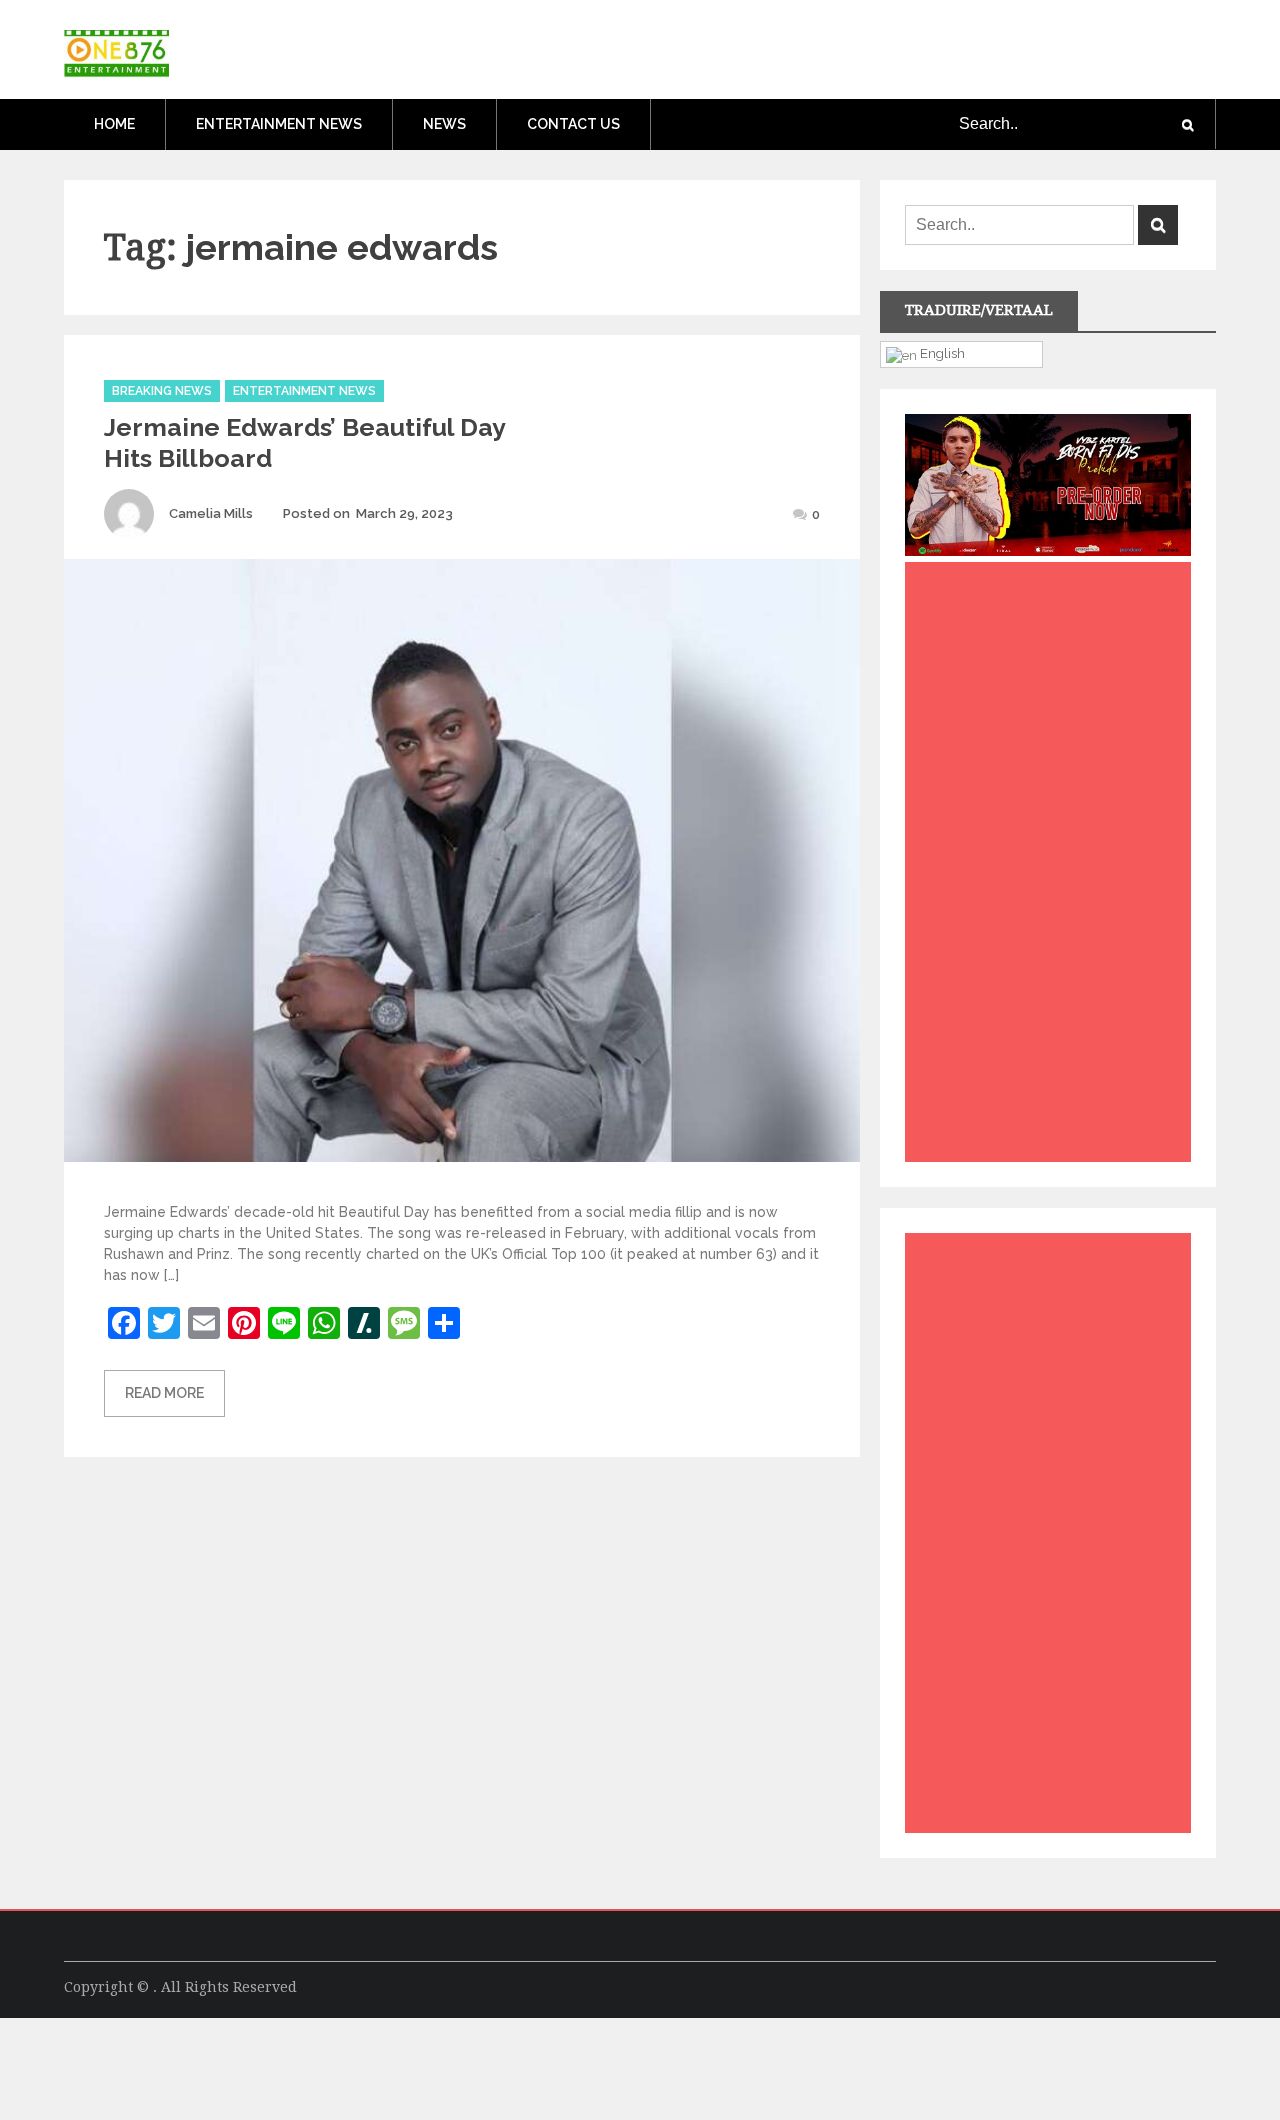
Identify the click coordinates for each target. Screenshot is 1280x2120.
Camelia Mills (211, 513)
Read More (164, 1393)
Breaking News (162, 391)
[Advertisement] (1053, 867)
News (444, 124)
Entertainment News (279, 124)
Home (114, 124)
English (941, 353)
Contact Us (573, 124)
